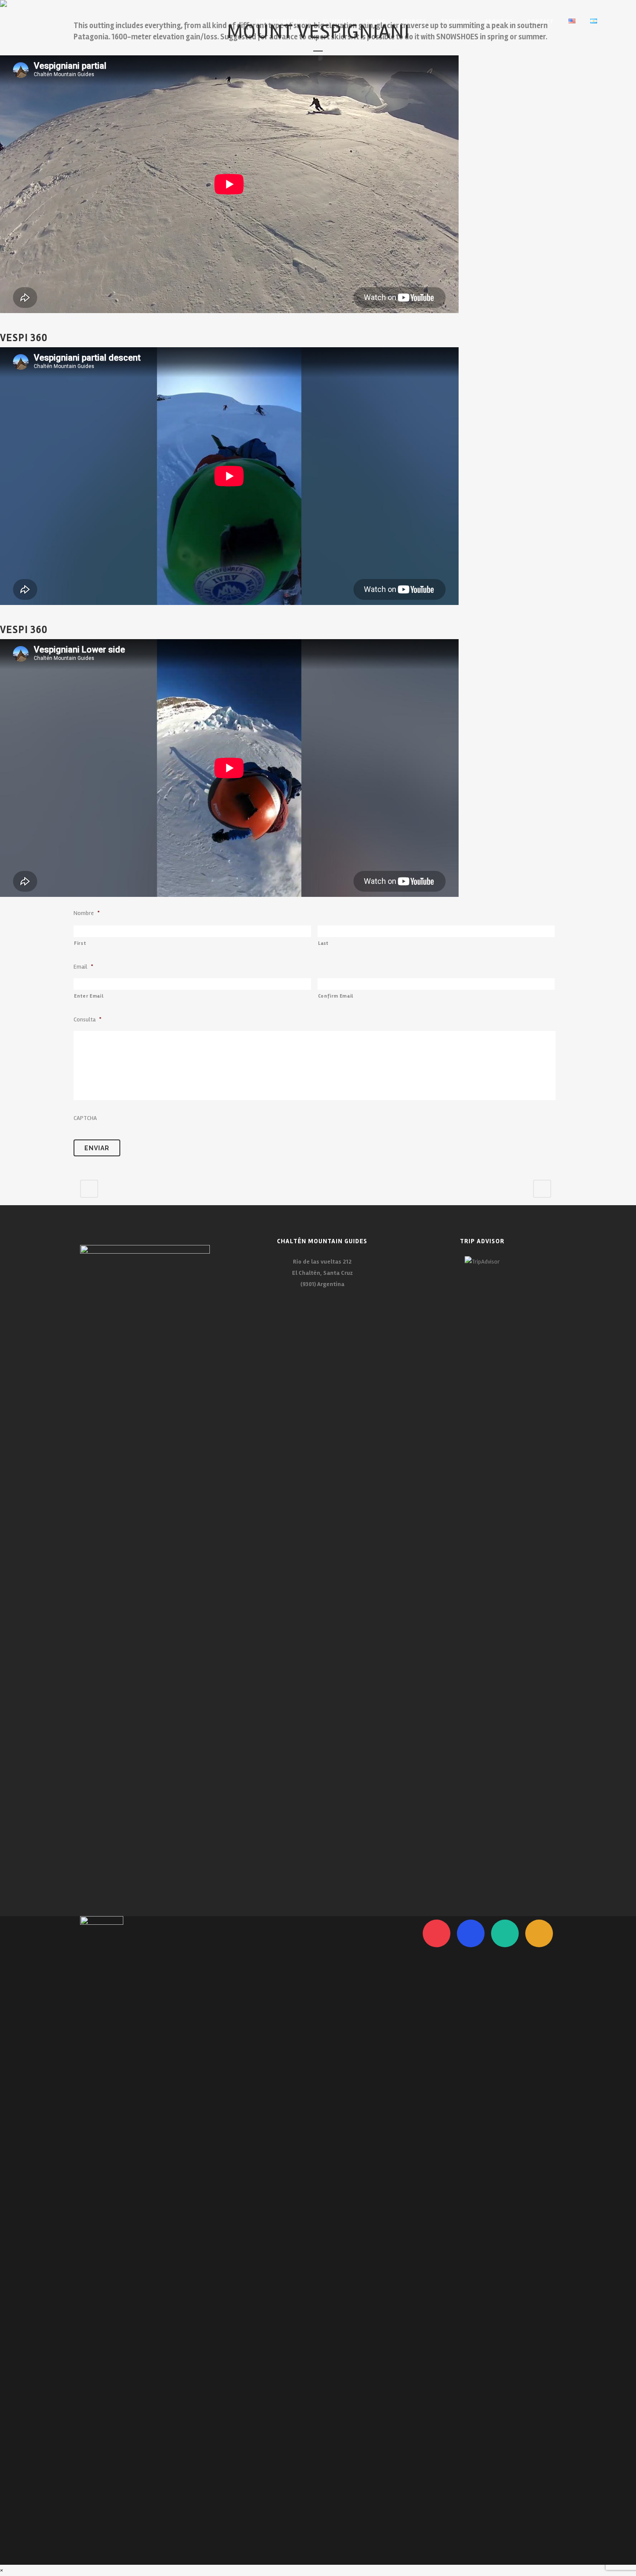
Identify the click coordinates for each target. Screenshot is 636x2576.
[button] (3, 2570)
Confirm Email (336, 996)
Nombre (87, 913)
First (80, 943)
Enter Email (89, 996)
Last (323, 943)
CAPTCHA (85, 1118)
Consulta (87, 1019)
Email (83, 967)
